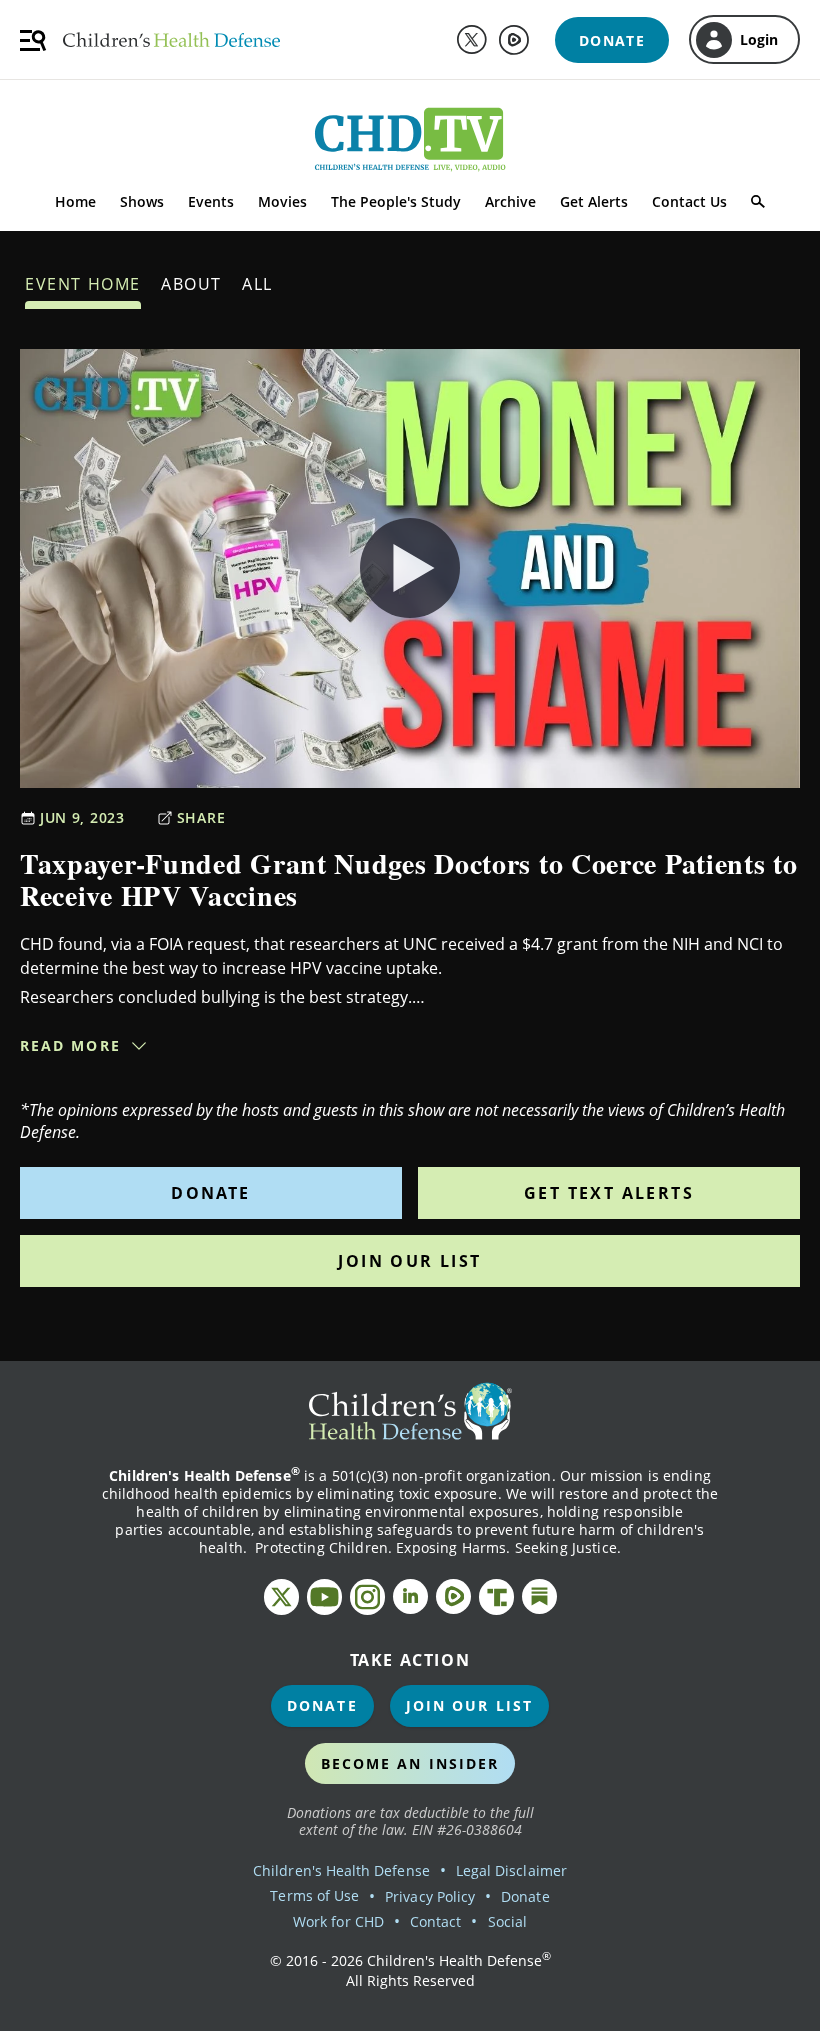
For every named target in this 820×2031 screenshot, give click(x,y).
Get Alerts (594, 201)
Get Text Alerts (609, 1193)
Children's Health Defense (341, 1870)
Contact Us (689, 201)
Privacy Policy (430, 1896)
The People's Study (396, 201)
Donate (210, 1193)
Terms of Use (314, 1895)
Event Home (83, 284)
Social (507, 1921)
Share (201, 817)
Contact (435, 1921)
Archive (510, 201)
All (257, 284)
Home (75, 201)
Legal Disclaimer (511, 1870)
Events (211, 201)
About (191, 284)
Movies (282, 201)
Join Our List (409, 1261)
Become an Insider (410, 1763)
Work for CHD (338, 1921)
